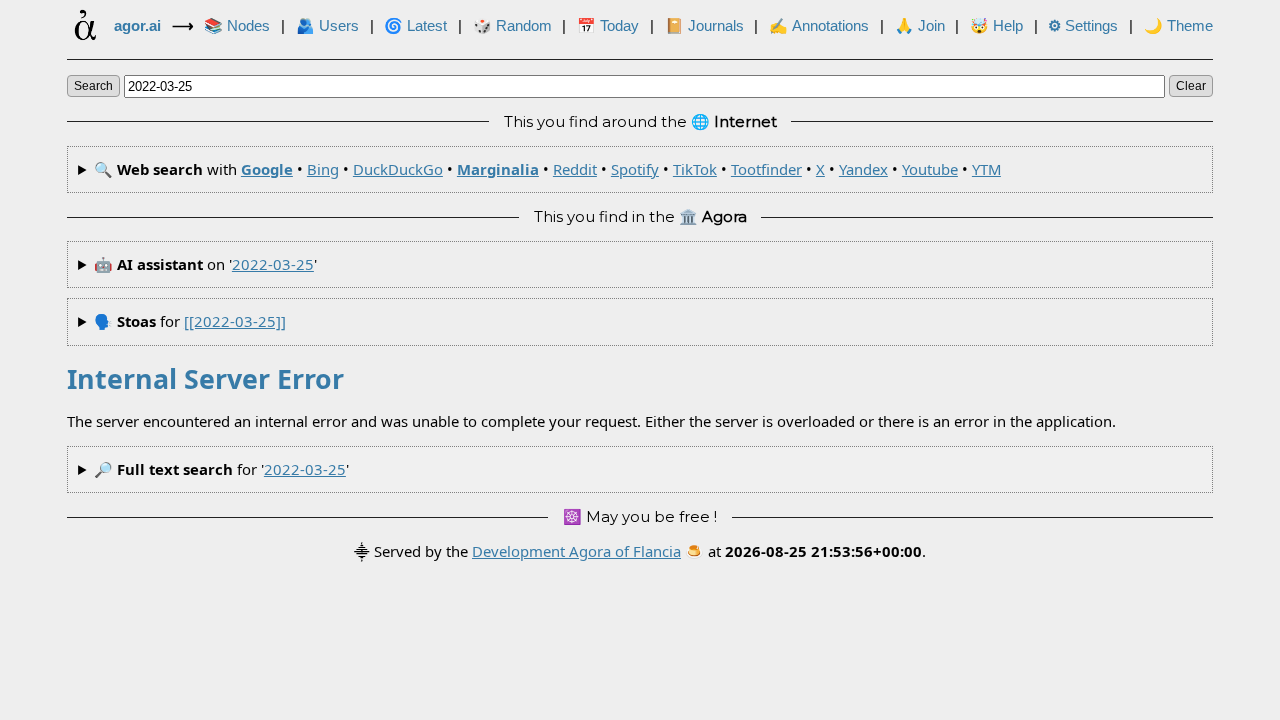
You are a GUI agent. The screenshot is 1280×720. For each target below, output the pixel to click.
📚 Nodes (237, 26)
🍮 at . (805, 551)
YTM (986, 169)
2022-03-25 (273, 264)
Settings (1083, 26)
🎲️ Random (512, 26)
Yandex (863, 169)
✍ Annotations (819, 26)
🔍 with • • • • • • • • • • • (547, 169)
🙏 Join (920, 26)
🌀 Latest (415, 26)
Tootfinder (766, 169)
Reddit (575, 169)
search (93, 86)
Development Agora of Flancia (576, 551)
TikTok (695, 169)
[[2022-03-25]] (235, 321)
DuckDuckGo (398, 169)
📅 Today (608, 26)
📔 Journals (704, 26)
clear (1191, 86)
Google (267, 169)
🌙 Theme (1178, 26)
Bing (323, 169)
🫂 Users (327, 26)
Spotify (635, 169)
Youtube (930, 169)
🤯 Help (996, 26)
